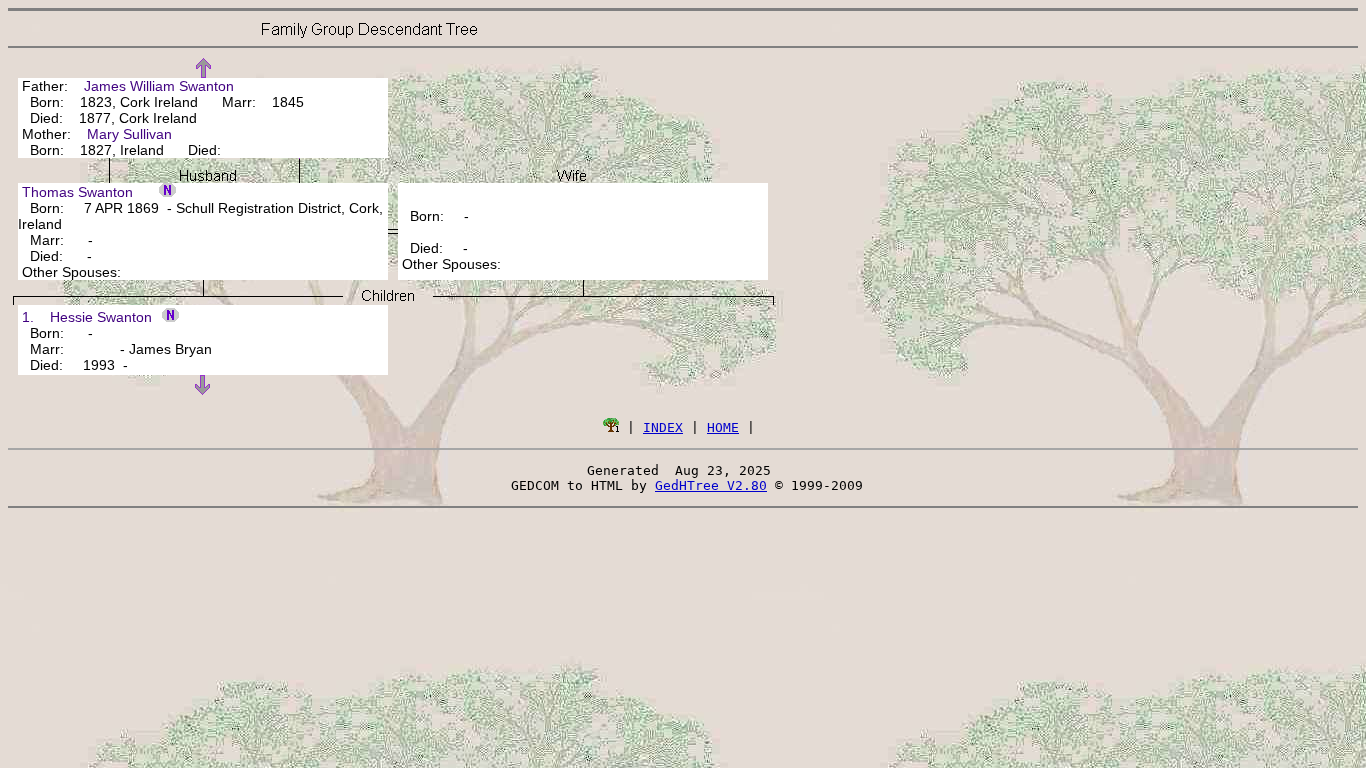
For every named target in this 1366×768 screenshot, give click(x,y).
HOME (723, 427)
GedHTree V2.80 (711, 485)
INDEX (663, 427)
